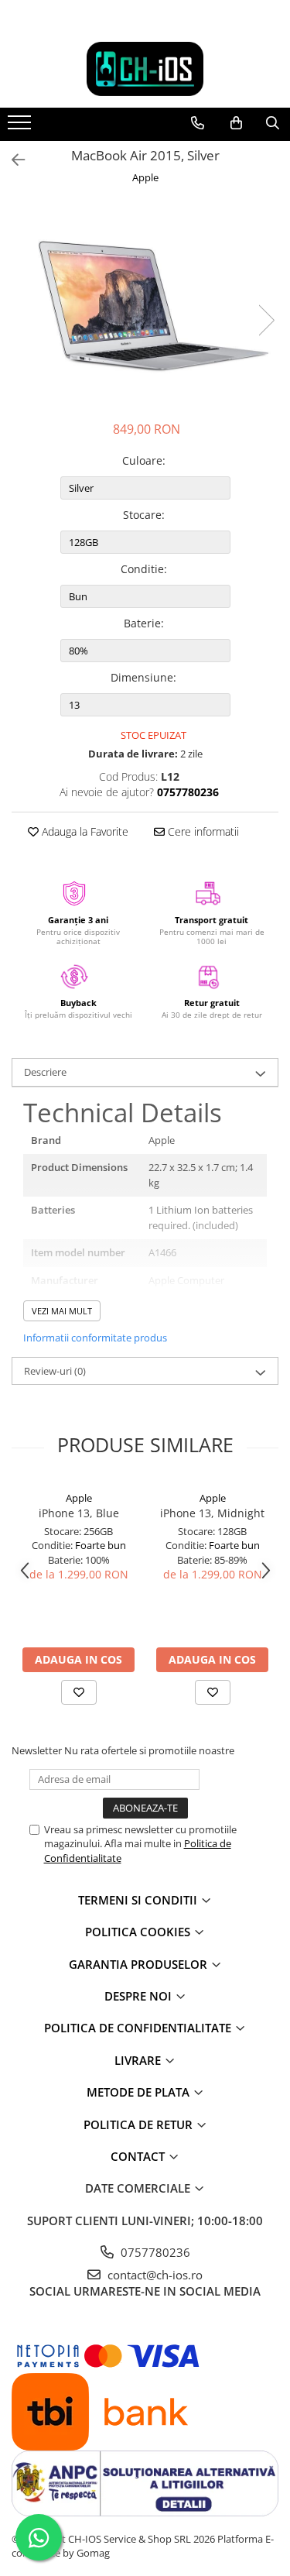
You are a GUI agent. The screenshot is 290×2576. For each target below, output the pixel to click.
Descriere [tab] (45, 1072)
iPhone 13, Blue (79, 1513)
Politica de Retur (140, 2124)
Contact (139, 2156)
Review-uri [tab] (55, 1371)
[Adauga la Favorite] (79, 1692)
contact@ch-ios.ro (154, 2275)
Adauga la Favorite (84, 831)
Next (266, 320)
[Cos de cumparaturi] (236, 123)
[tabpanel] (145, 305)
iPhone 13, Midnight (212, 1513)
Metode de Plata (140, 2092)
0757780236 (154, 2252)
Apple (145, 177)
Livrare (139, 2060)
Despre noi (140, 1996)
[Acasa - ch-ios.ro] (145, 69)
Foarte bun (101, 1545)
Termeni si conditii (139, 1900)
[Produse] (21, 127)
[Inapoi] (12, 160)
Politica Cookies (139, 1932)
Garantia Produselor (140, 1964)
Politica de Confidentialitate (139, 2028)
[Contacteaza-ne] (198, 123)
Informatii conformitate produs (95, 1338)
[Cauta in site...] (273, 123)
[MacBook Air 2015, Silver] (145, 305)
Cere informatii (202, 831)
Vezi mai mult (62, 1311)
